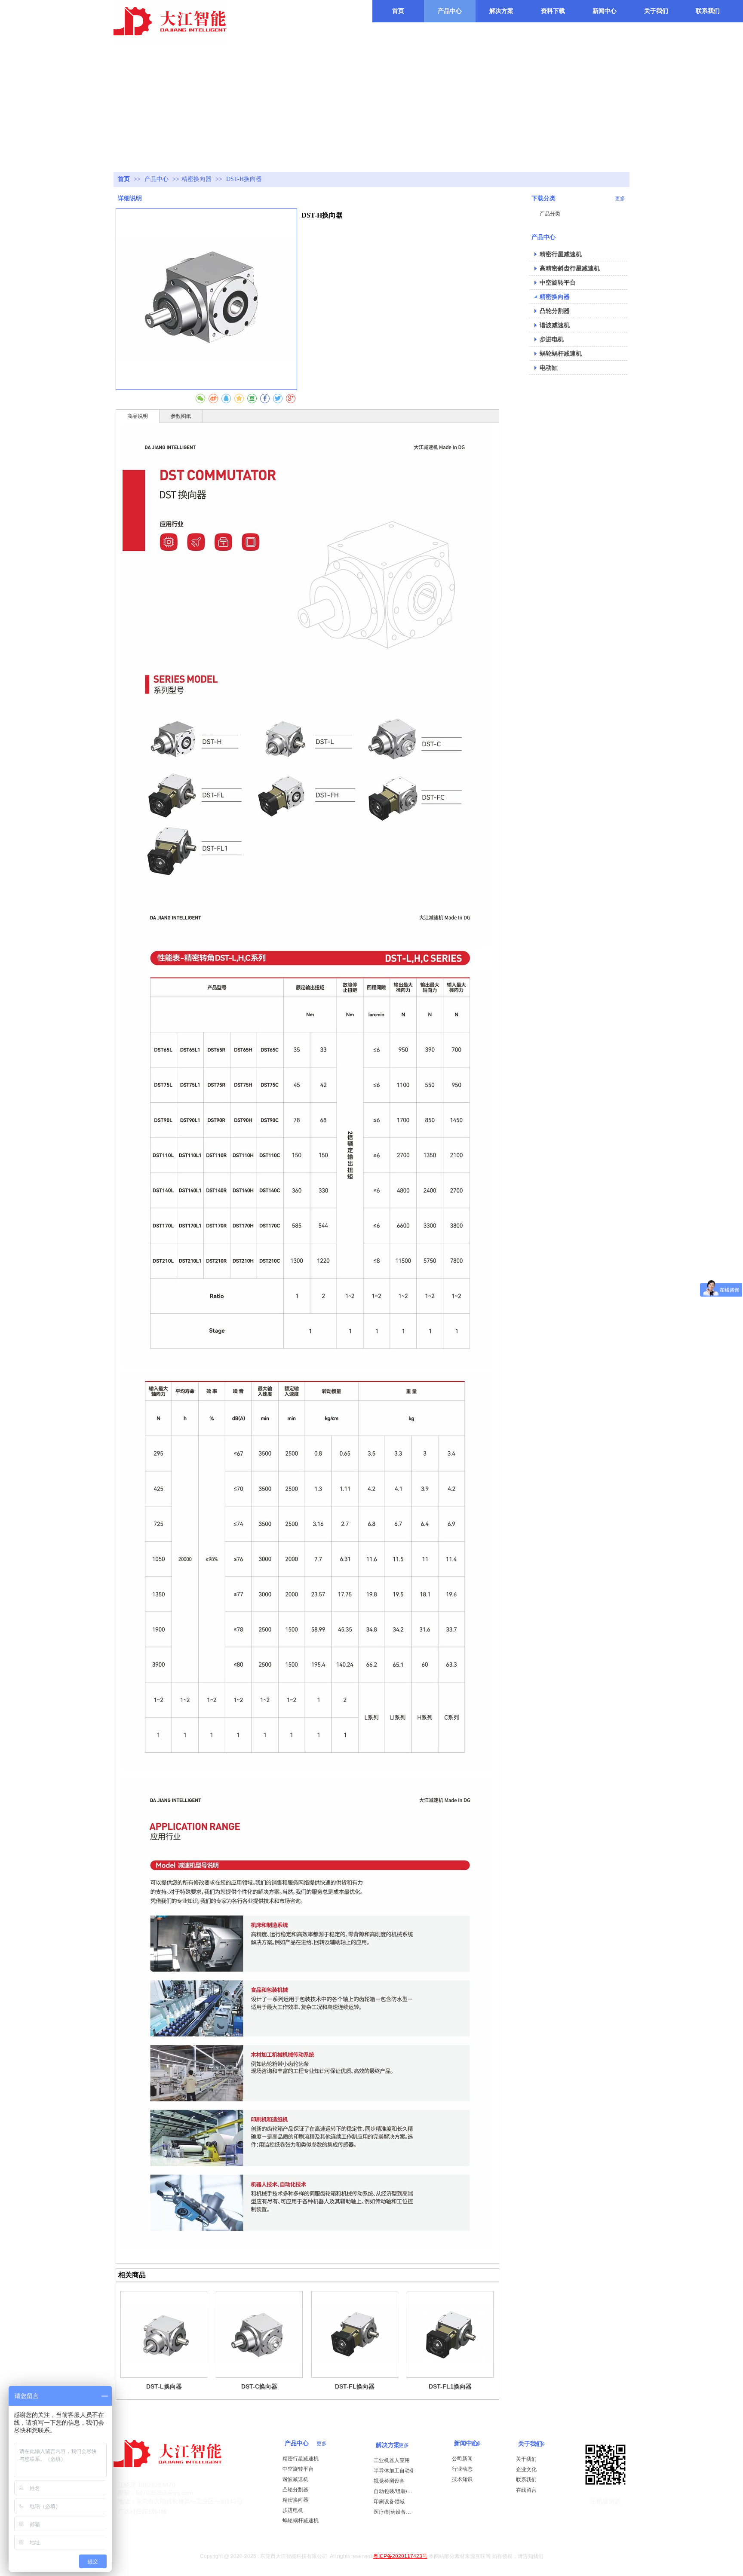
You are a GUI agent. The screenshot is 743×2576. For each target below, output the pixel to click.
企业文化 (526, 2469)
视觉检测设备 (389, 2481)
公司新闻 (462, 2459)
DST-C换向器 (259, 2386)
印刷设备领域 (389, 2502)
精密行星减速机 (301, 2459)
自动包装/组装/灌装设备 (395, 2491)
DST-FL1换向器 (450, 2386)
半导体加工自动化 (394, 2471)
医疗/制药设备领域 (395, 2512)
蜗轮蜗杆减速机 (301, 2521)
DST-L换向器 (164, 2386)
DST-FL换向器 (355, 2386)
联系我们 (526, 2480)
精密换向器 (196, 179)
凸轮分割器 (295, 2490)
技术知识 (462, 2479)
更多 (404, 2445)
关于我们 (530, 2444)
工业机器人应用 (392, 2460)
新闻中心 (466, 2443)
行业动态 (462, 2469)
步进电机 (293, 2510)
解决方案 (388, 2445)
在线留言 (526, 2490)
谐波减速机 (295, 2479)
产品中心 (157, 179)
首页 (124, 179)
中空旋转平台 (298, 2469)
